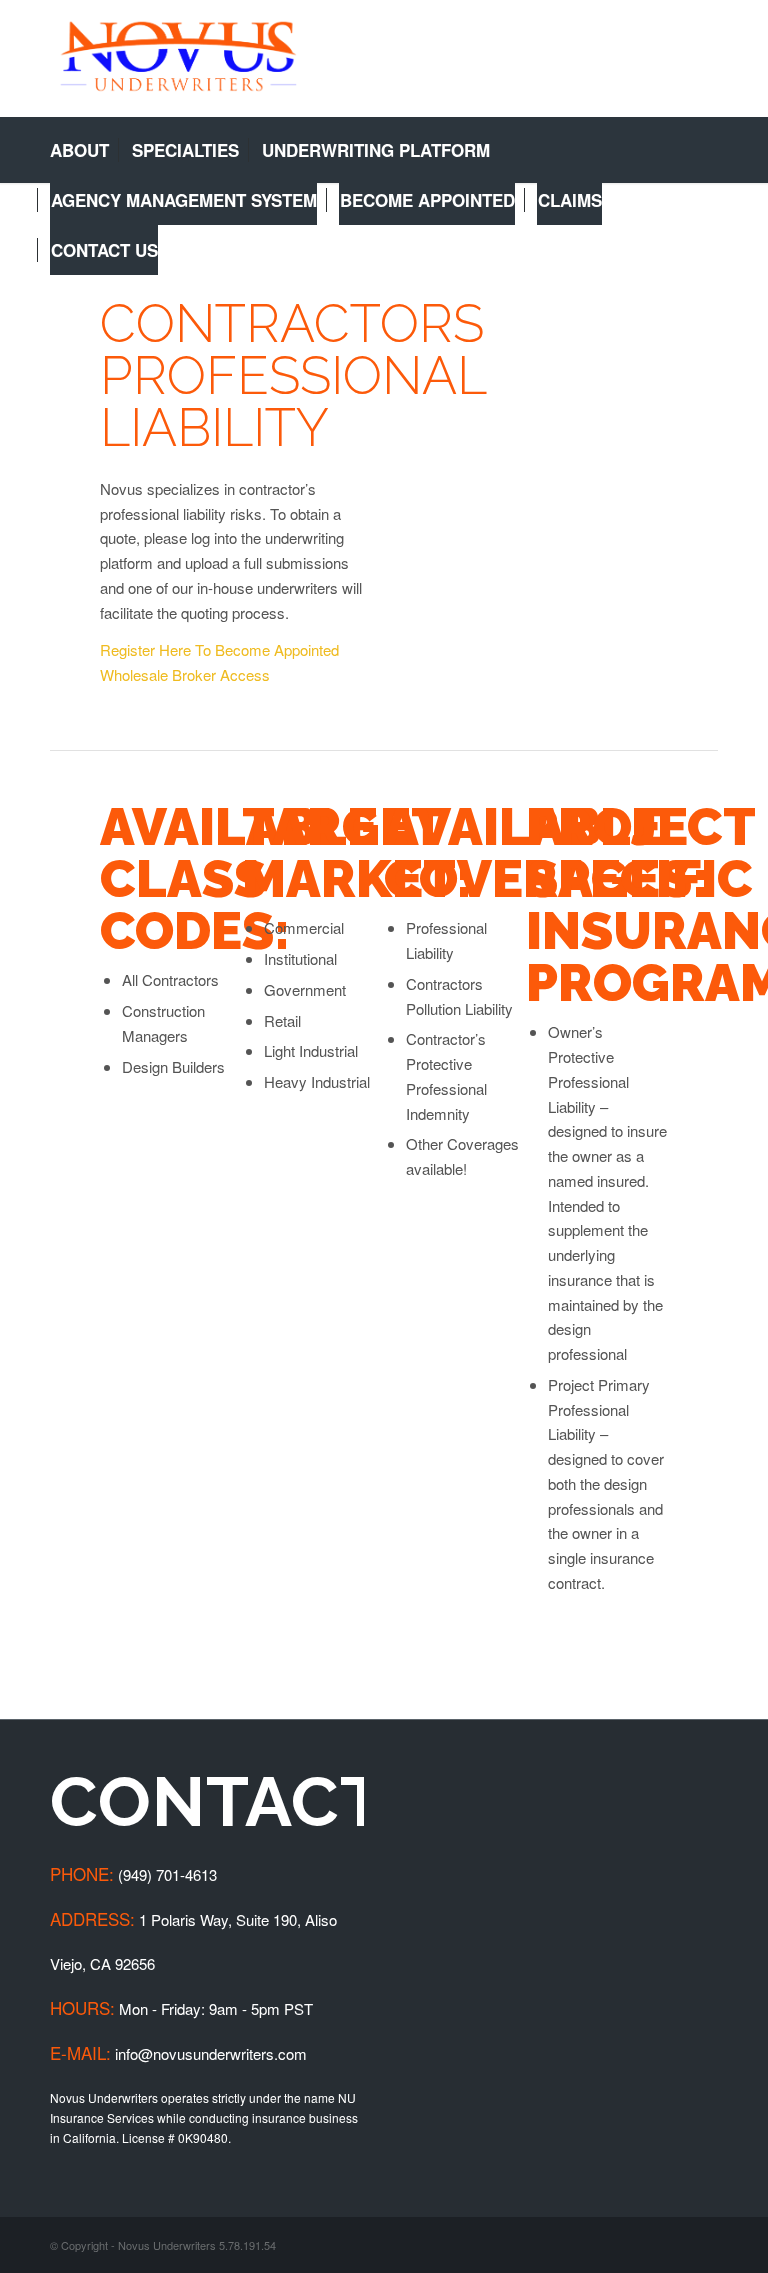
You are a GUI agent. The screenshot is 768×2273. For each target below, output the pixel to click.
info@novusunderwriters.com (211, 2053)
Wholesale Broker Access (185, 674)
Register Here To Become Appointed (219, 649)
